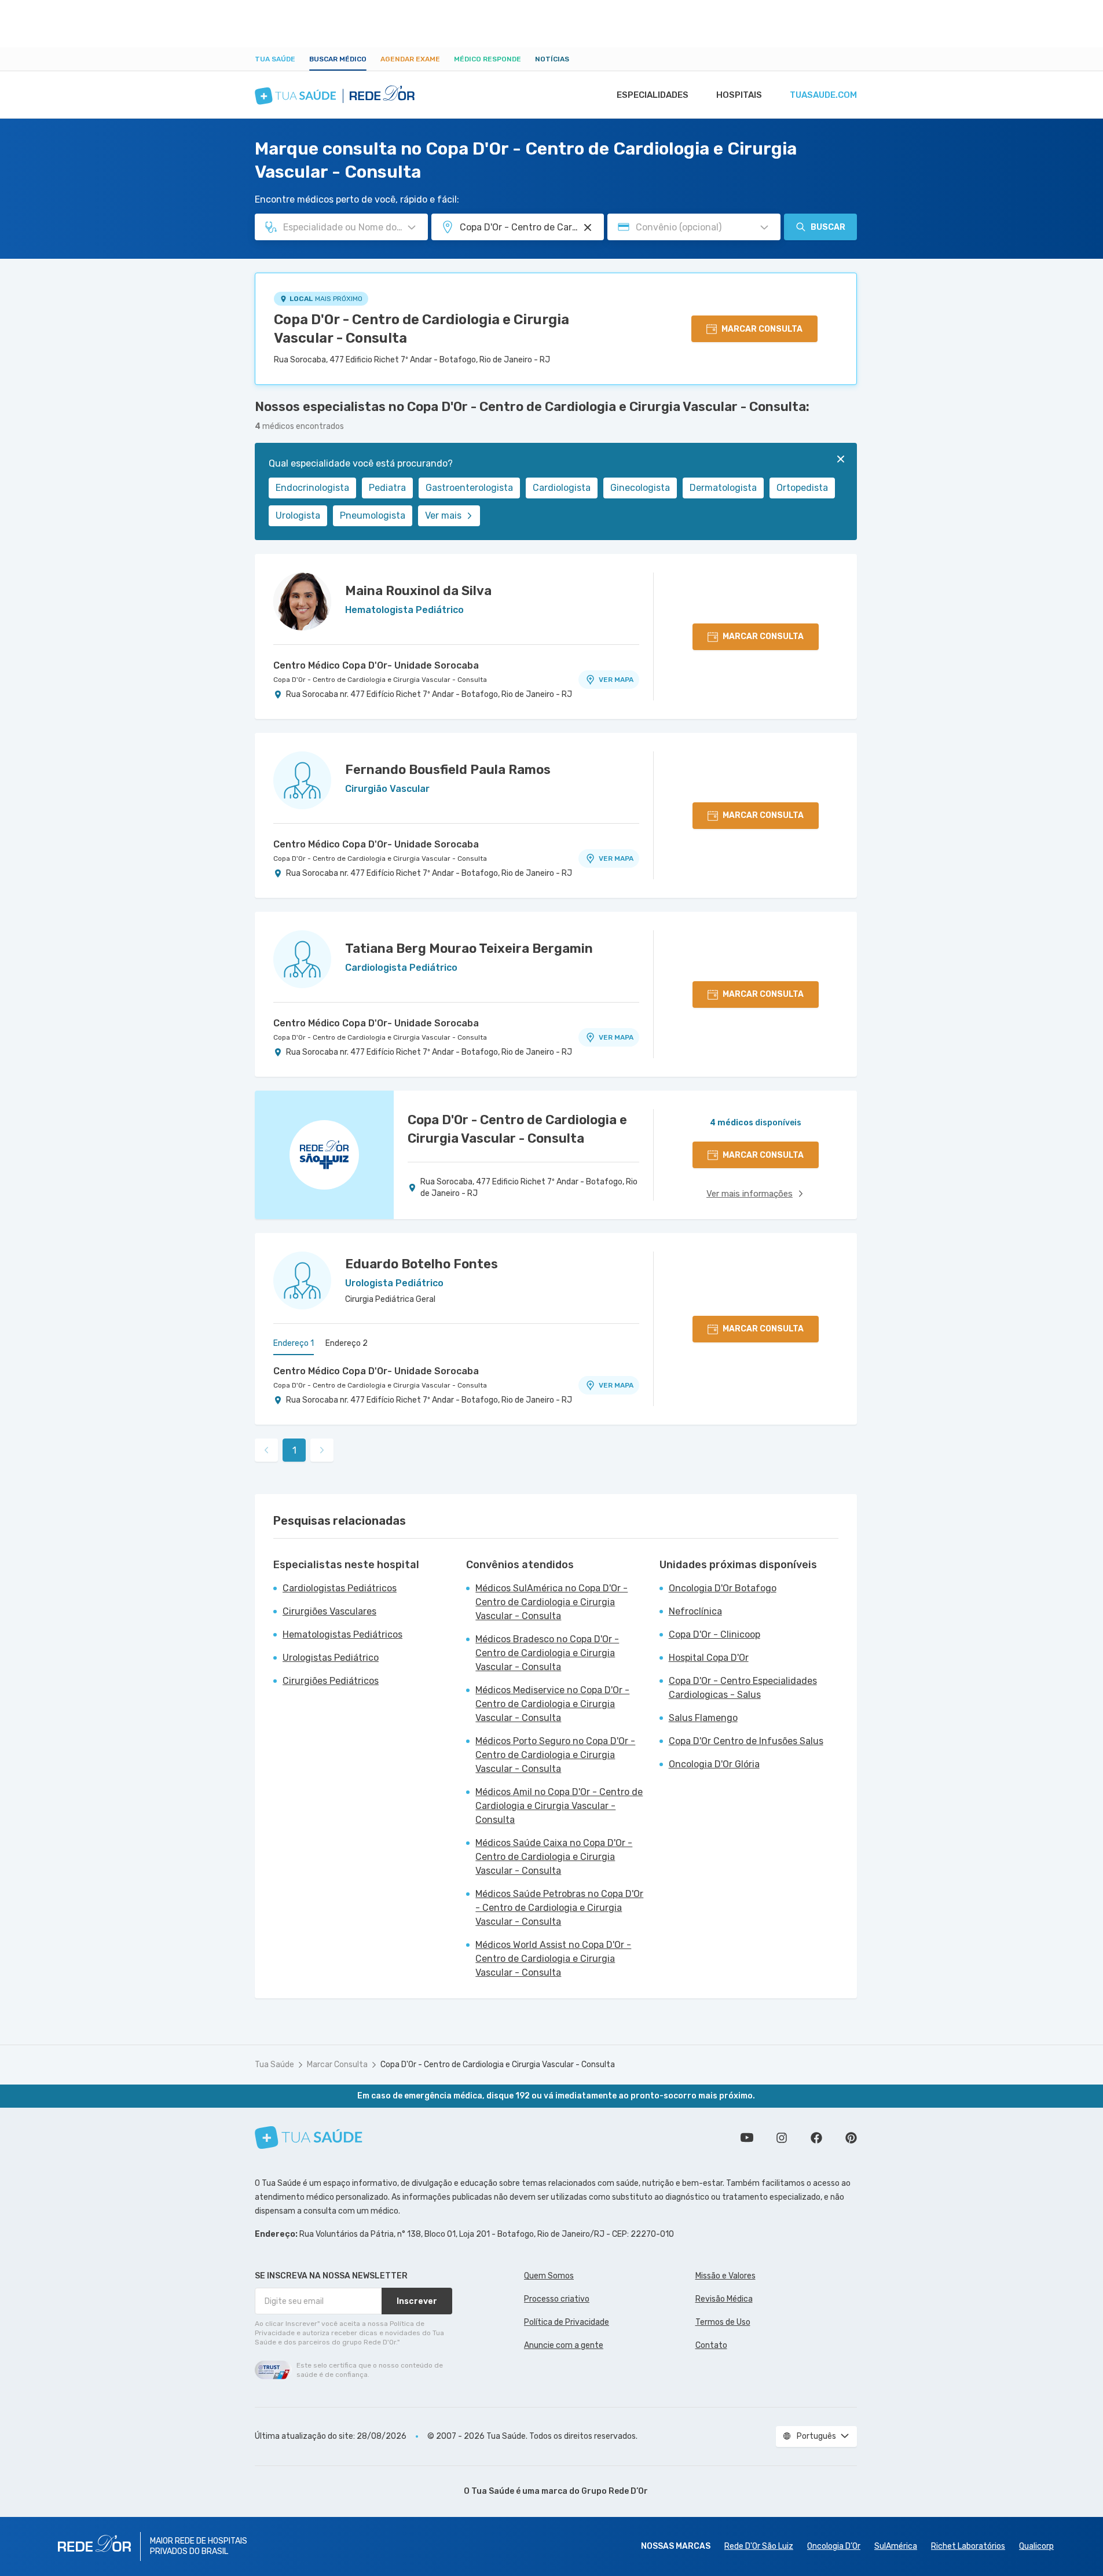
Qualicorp (1036, 2546)
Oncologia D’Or (834, 2546)
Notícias (552, 59)
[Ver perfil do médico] (302, 601)
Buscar (828, 227)
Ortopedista (802, 488)
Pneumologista (373, 515)
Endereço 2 (347, 1343)
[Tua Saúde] (309, 2138)
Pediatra (387, 488)
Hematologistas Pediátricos (342, 1634)
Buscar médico (338, 59)
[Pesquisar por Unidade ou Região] (588, 227)
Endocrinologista (312, 488)
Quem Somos (549, 2276)
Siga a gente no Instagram (782, 2138)
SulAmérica (896, 2546)
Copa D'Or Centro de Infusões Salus (746, 1741)
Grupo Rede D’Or (615, 2491)
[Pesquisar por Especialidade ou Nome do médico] (412, 227)
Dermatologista (723, 488)
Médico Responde (488, 59)
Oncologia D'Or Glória (714, 1764)
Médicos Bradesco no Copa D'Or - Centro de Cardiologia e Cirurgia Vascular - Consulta (547, 1653)
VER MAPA (616, 680)
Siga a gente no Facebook (816, 2138)
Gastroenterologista (469, 488)
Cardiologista (562, 488)
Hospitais (739, 95)
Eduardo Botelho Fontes (422, 1264)
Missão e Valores (725, 2276)
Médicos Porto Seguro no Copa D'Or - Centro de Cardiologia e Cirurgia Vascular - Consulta (555, 1755)
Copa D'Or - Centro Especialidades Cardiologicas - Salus (743, 1688)
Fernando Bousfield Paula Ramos (448, 770)
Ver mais (443, 515)
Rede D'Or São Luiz (759, 2546)
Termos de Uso (723, 2322)
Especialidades (653, 95)
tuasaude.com (823, 95)
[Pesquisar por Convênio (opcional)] (764, 227)
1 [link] (294, 1450)
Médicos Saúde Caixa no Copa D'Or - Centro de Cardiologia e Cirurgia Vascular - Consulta (554, 1857)
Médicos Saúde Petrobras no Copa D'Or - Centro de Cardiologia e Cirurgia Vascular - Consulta (559, 1908)
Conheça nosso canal (747, 2138)
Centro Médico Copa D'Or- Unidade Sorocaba (376, 665)
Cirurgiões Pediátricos (331, 1681)
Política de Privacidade (567, 2322)
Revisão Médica (724, 2299)
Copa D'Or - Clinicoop (714, 1634)
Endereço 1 (294, 1343)
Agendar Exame (410, 59)
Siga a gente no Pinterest (851, 2138)
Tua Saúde (275, 59)
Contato (711, 2345)
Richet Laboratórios (968, 2546)
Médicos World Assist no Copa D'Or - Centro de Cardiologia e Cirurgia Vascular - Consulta (553, 1959)
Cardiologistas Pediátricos (340, 1588)
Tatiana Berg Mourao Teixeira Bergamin (469, 948)
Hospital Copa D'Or (709, 1658)
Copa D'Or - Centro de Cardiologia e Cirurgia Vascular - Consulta (422, 329)
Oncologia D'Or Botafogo (723, 1588)
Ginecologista (640, 488)
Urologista (298, 515)
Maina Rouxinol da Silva (418, 591)
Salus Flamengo (703, 1718)
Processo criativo (557, 2299)
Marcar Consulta (337, 2065)
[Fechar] (841, 459)
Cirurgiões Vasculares (329, 1611)
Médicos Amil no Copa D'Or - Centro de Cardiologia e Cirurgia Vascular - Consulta (559, 1806)
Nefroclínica (695, 1611)
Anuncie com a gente (564, 2345)
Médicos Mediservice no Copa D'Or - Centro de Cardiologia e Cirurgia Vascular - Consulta (552, 1704)
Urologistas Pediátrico (331, 1658)
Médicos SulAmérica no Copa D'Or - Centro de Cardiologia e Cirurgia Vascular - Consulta (551, 1602)
